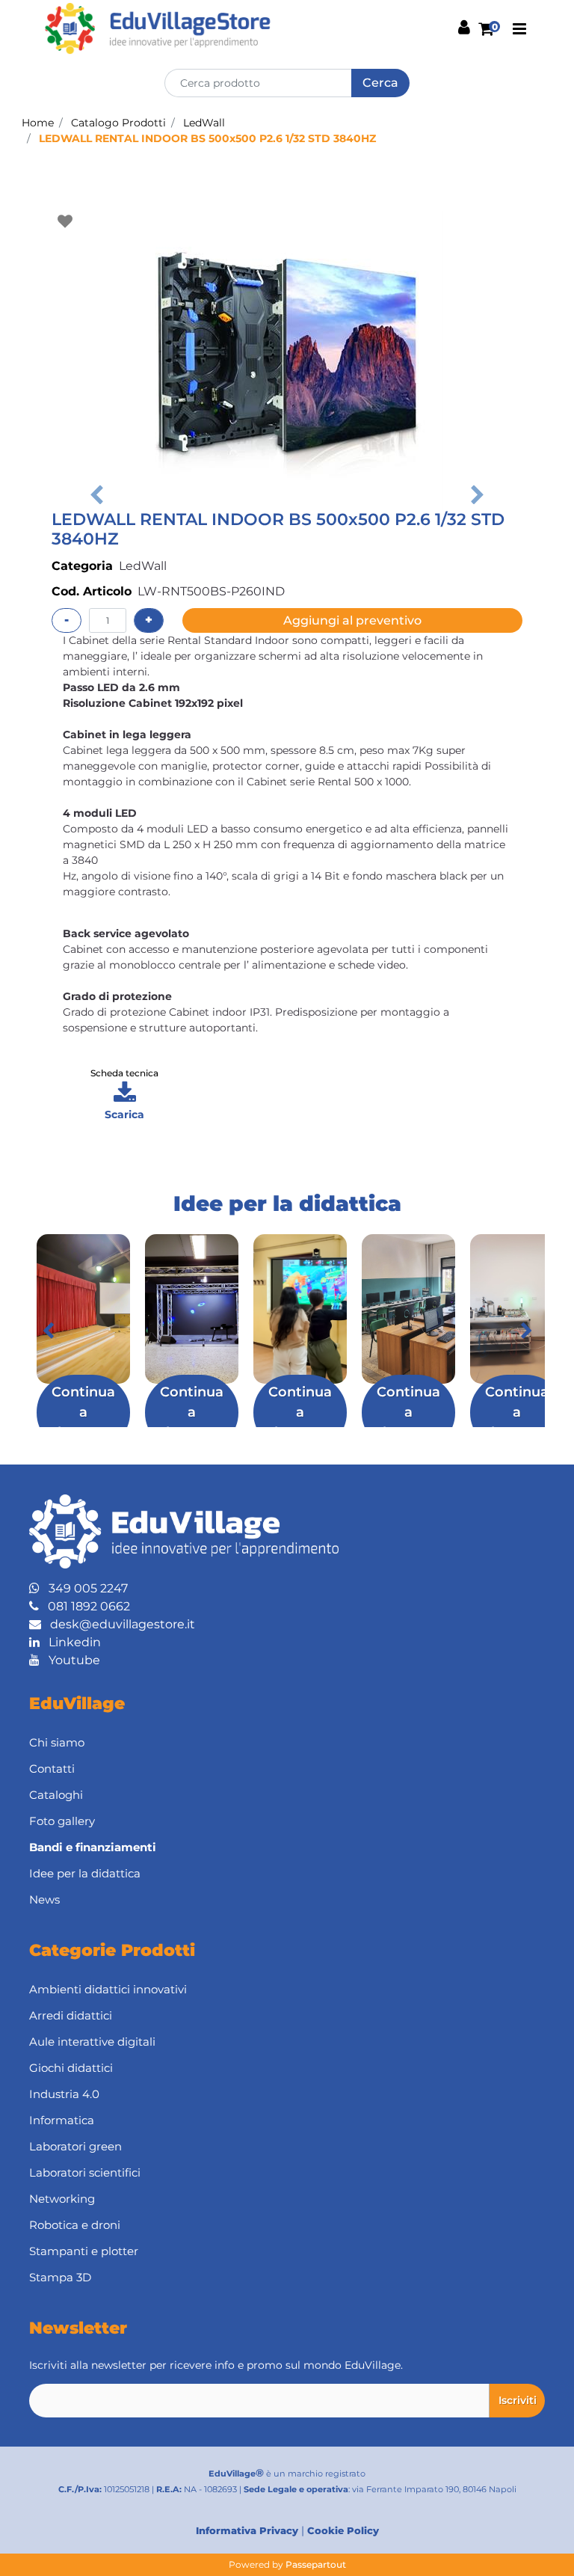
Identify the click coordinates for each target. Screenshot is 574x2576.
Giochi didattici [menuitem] (71, 2068)
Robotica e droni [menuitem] (75, 2225)
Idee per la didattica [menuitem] (85, 1873)
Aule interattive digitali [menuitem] (92, 2042)
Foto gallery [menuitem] (62, 1821)
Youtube (70, 1660)
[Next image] (478, 495)
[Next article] (526, 1331)
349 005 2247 (84, 1588)
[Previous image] (96, 495)
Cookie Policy (343, 2530)
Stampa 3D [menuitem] (60, 2277)
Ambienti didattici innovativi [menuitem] (108, 1989)
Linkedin (70, 1642)
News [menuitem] (44, 1899)
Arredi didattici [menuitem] (71, 2015)
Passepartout (316, 2564)
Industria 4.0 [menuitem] (64, 2094)
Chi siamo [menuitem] (57, 1742)
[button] (380, 83)
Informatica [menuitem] (62, 2120)
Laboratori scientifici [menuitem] (85, 2172)
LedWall (204, 123)
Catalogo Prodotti (118, 123)
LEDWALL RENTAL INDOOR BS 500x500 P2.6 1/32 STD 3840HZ (207, 138)
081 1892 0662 (84, 1606)
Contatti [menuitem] (52, 1769)
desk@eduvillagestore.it (118, 1624)
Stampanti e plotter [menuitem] (84, 2251)
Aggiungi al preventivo (352, 620)
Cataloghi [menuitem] (56, 1795)
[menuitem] (287, 1848)
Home (38, 123)
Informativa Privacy (247, 2530)
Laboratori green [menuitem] (75, 2146)
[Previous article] (48, 1331)
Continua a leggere (83, 1412)
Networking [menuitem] (62, 2199)
